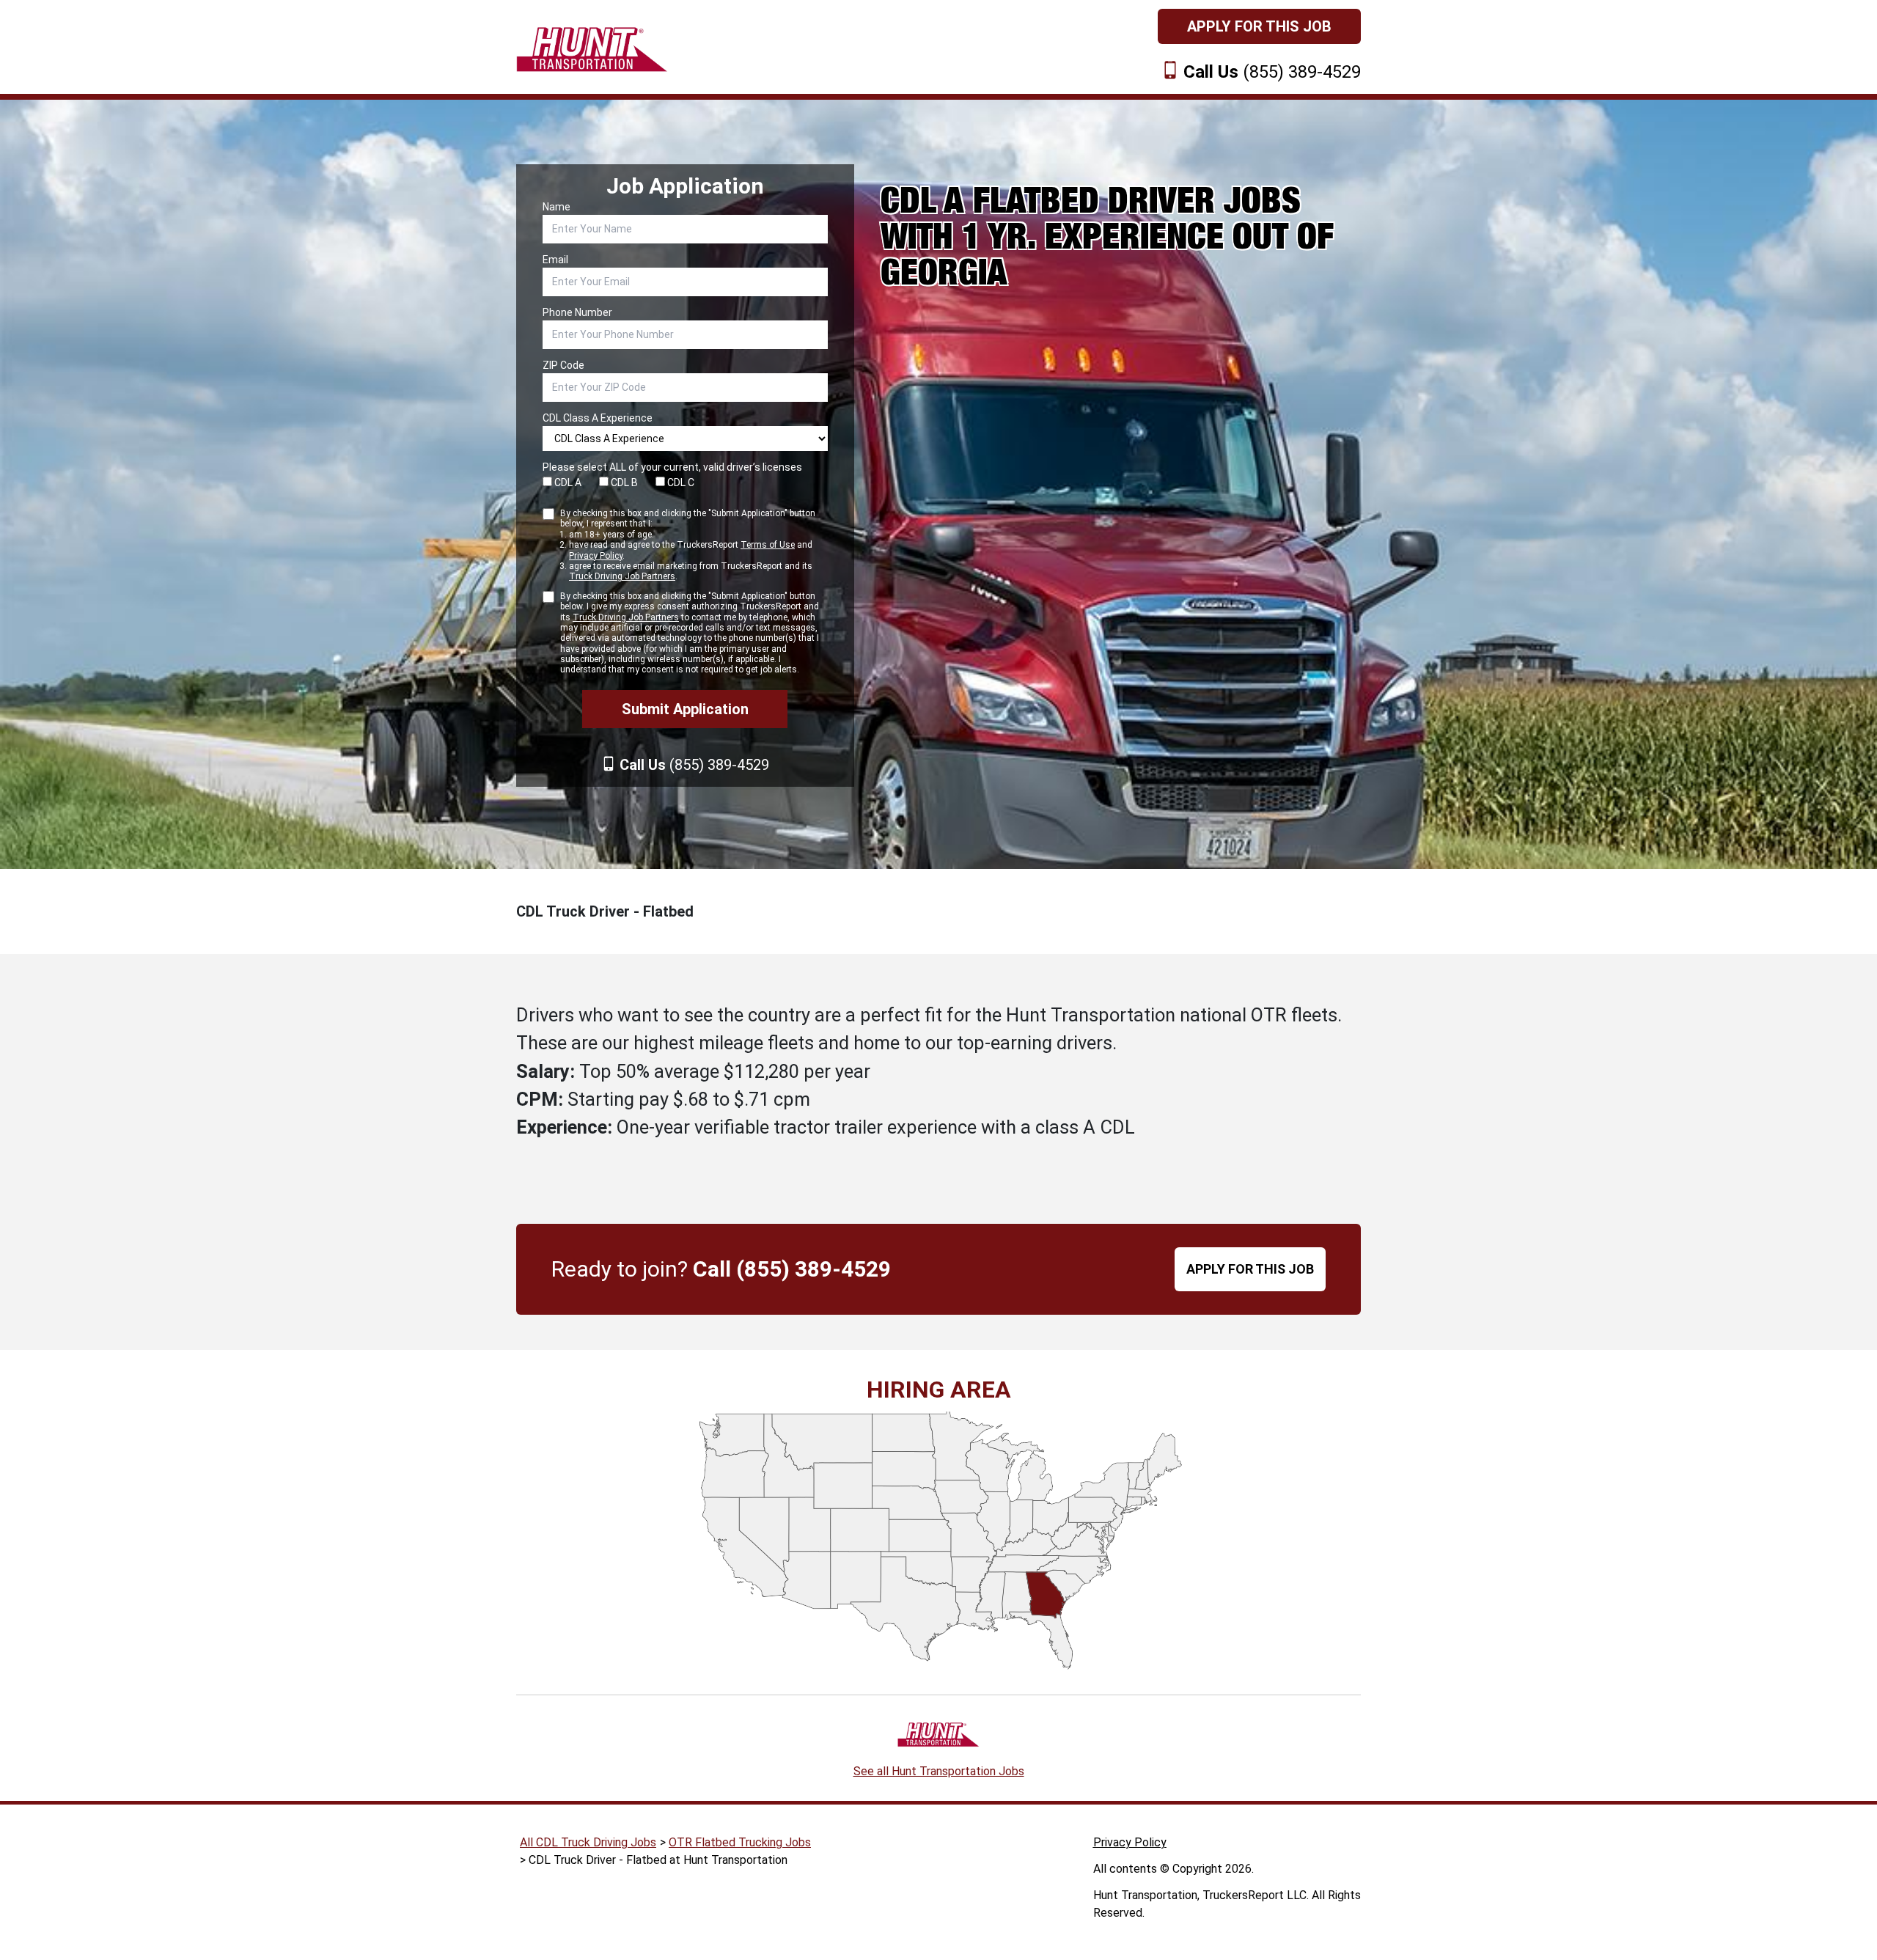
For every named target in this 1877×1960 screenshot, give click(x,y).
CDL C (680, 482)
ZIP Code (563, 365)
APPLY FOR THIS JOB (1250, 1269)
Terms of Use (768, 545)
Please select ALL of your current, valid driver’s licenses (672, 467)
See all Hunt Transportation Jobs (939, 1771)
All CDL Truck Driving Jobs (588, 1842)
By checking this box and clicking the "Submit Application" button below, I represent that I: (688, 545)
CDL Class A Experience (598, 418)
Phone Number (577, 312)
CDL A (567, 482)
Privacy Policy (596, 556)
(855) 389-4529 (1272, 72)
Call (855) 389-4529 (792, 1269)
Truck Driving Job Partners (622, 576)
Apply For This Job (1259, 26)
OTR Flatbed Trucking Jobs (740, 1842)
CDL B (623, 482)
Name (557, 207)
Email (555, 260)
